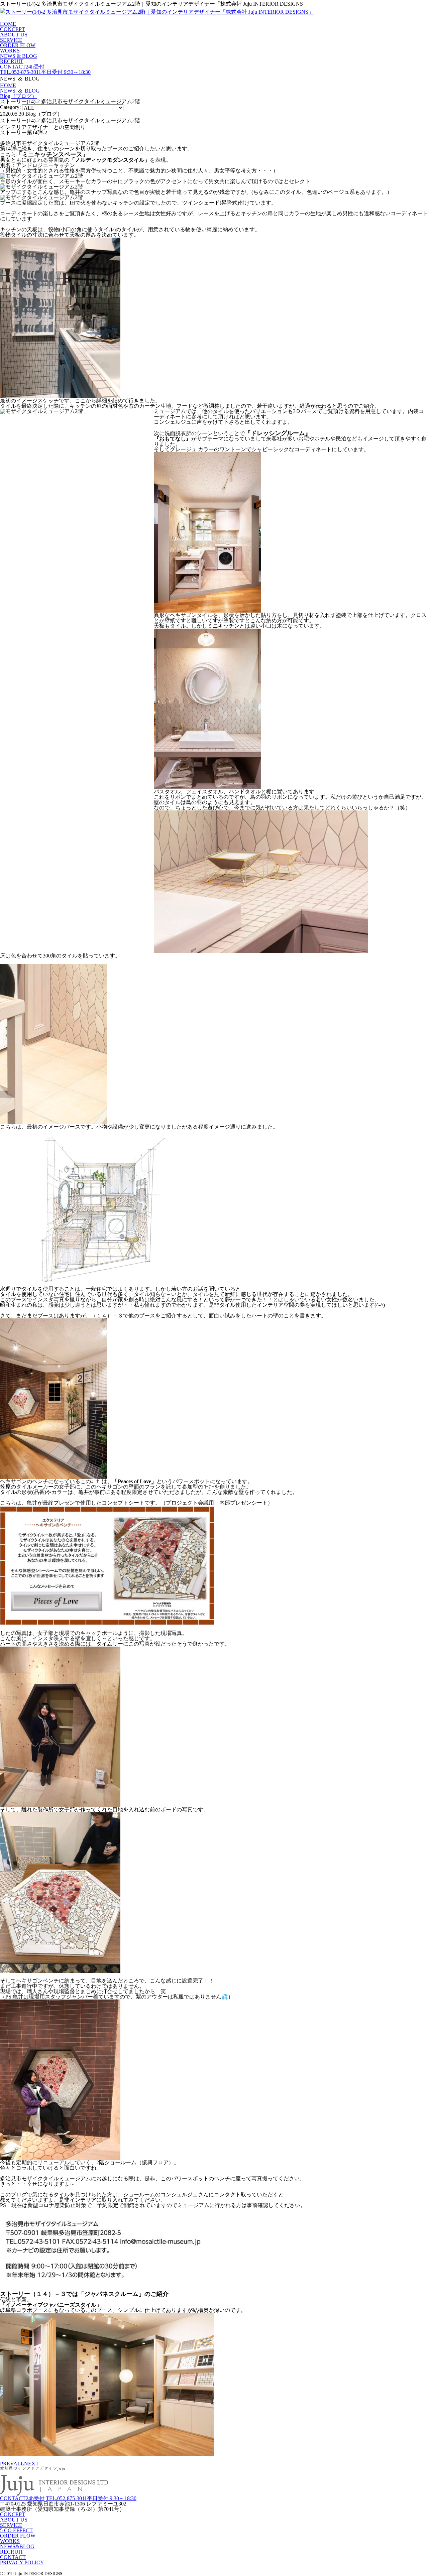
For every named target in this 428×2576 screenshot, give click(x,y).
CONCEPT (13, 29)
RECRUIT (12, 61)
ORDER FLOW (18, 45)
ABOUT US (14, 35)
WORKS (10, 51)
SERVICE (11, 40)
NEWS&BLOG (17, 2546)
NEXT (31, 2464)
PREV (7, 2464)
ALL (19, 2464)
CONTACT (13, 2557)
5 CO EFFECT (16, 2530)
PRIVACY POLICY (22, 2562)
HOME (8, 24)
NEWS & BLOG (19, 56)
